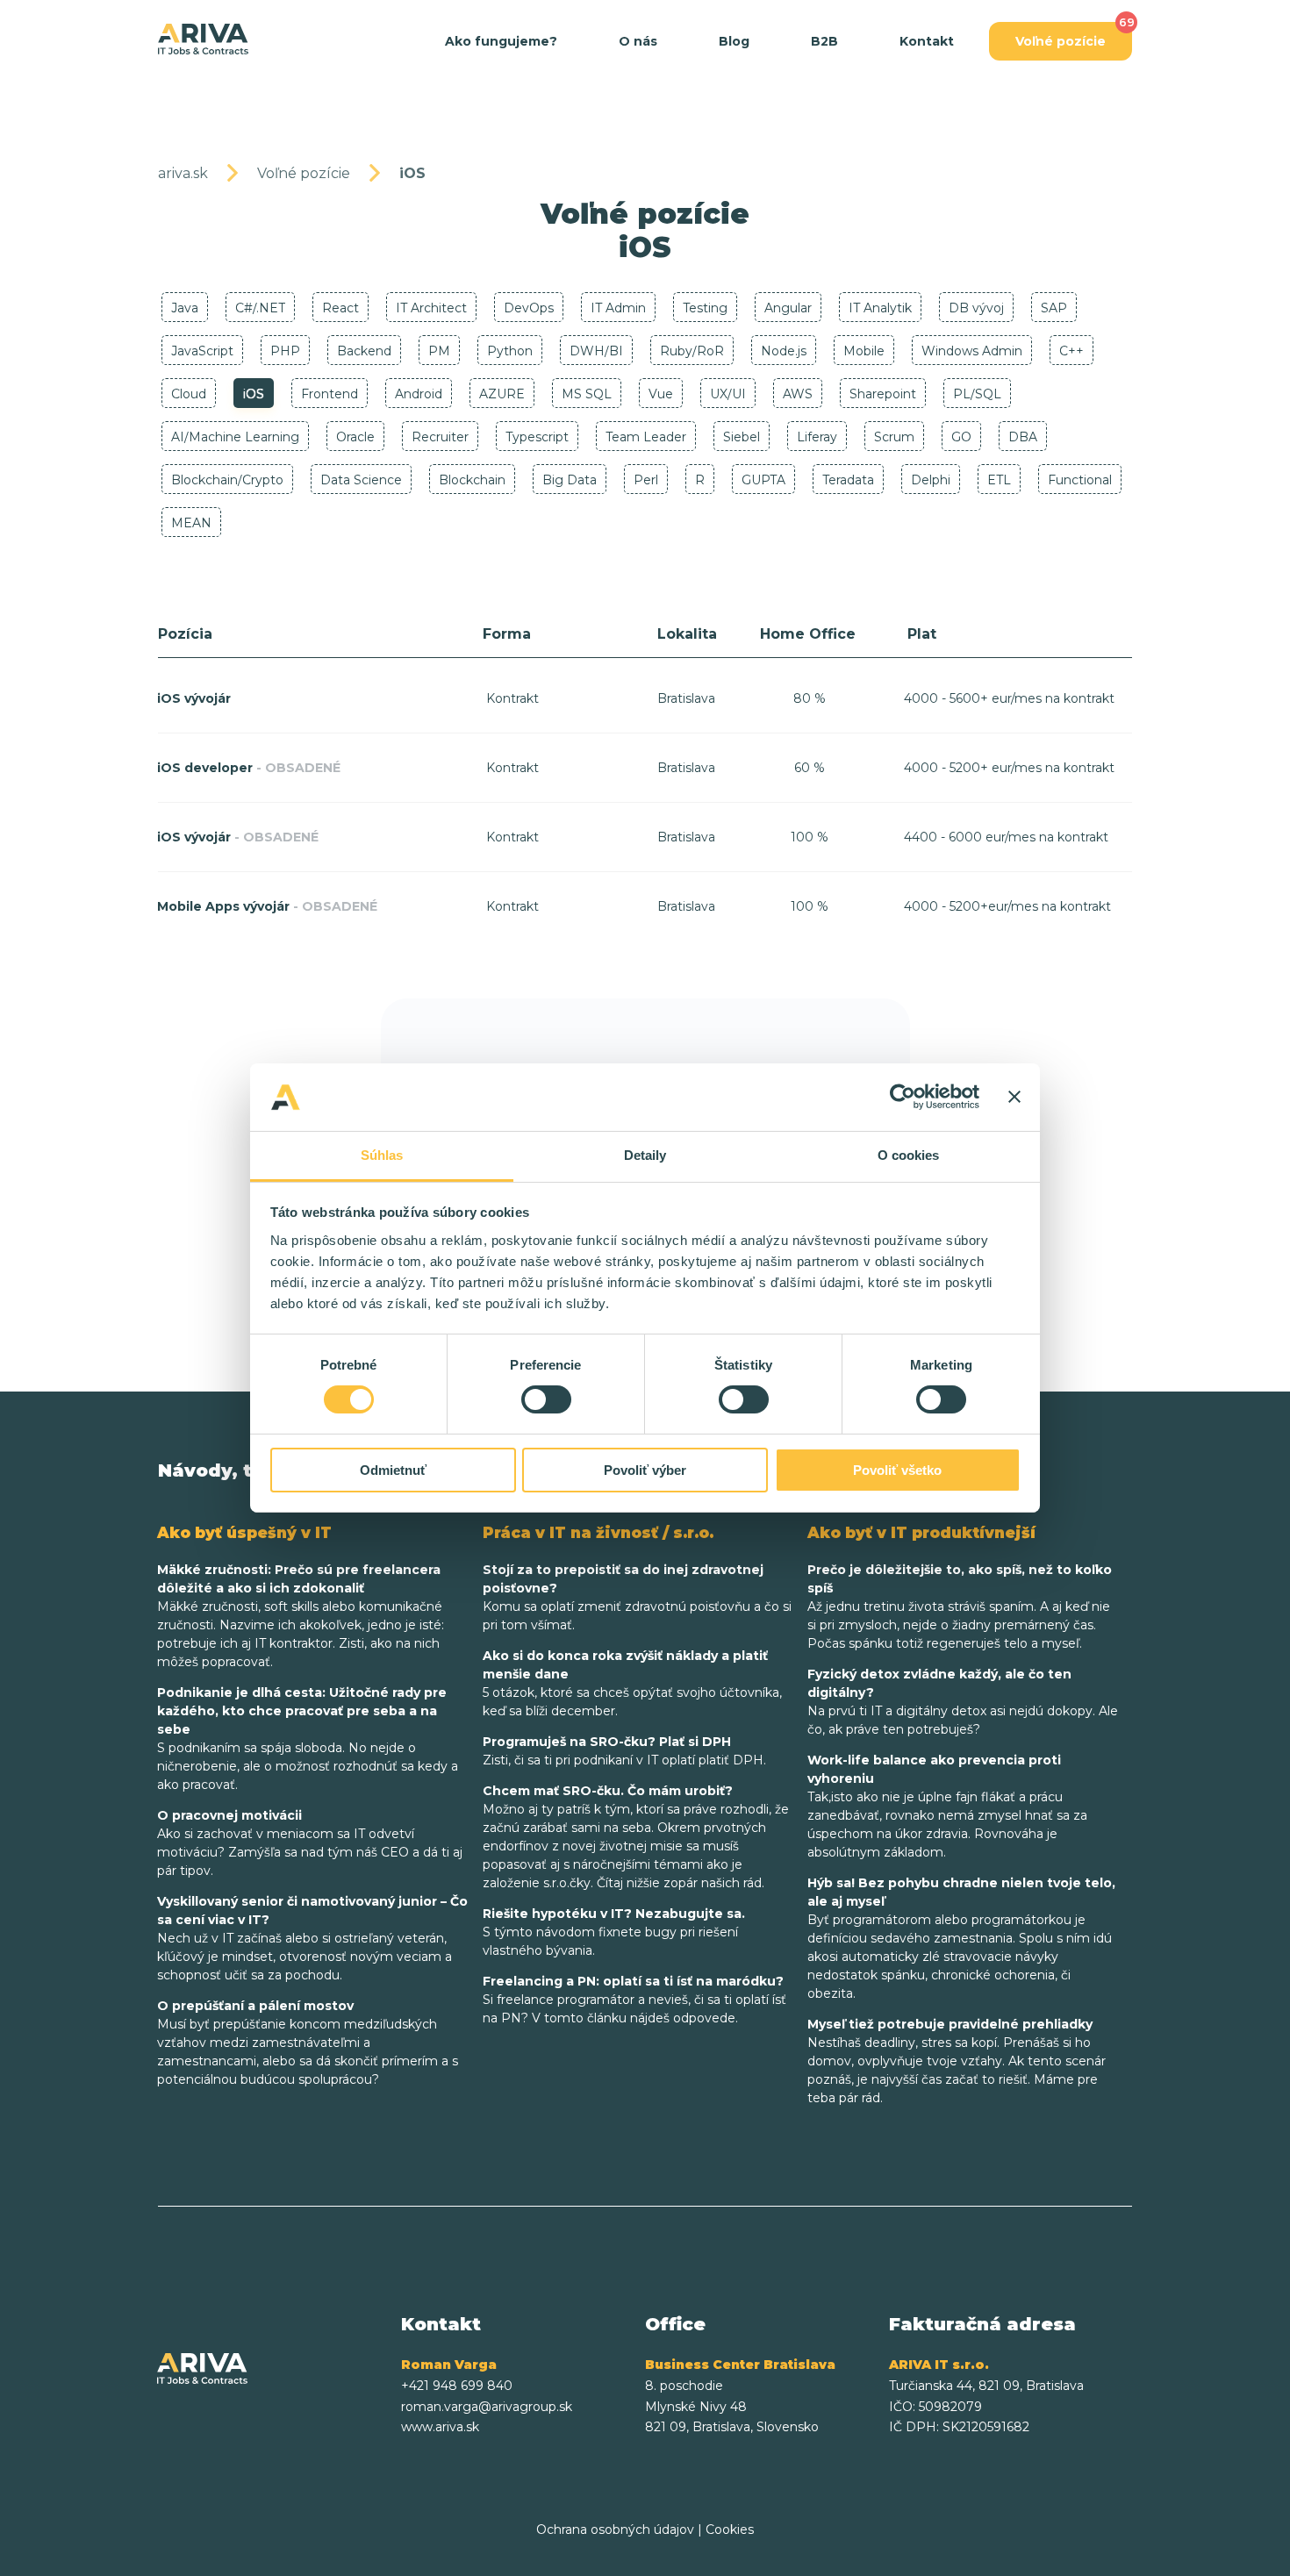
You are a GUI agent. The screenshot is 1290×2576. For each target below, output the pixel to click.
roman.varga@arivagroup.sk (487, 2407)
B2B (824, 41)
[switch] (546, 1399)
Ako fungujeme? (501, 41)
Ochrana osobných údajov (615, 2529)
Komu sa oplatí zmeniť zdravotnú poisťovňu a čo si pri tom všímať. (637, 1597)
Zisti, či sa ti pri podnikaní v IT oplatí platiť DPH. (624, 1751)
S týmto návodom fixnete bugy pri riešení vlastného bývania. (614, 1932)
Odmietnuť (393, 1470)
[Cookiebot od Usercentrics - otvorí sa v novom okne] (903, 1097)
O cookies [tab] (909, 1155)
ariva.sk (183, 173)
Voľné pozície (1061, 41)
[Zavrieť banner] (1014, 1097)
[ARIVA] (203, 39)
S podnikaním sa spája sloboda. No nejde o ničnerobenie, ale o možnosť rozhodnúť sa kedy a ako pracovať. (308, 1739)
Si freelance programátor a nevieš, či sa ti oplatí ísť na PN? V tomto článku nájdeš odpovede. (634, 2000)
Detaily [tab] (645, 1155)
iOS (412, 173)
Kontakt (927, 41)
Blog (734, 41)
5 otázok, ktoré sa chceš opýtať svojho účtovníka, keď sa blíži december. (632, 1683)
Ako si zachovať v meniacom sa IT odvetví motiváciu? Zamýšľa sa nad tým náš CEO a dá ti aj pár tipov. (310, 1843)
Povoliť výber (645, 1470)
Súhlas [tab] (382, 1155)
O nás (638, 41)
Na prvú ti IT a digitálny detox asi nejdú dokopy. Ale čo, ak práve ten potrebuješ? (963, 1702)
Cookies (730, 2529)
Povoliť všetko (897, 1470)
